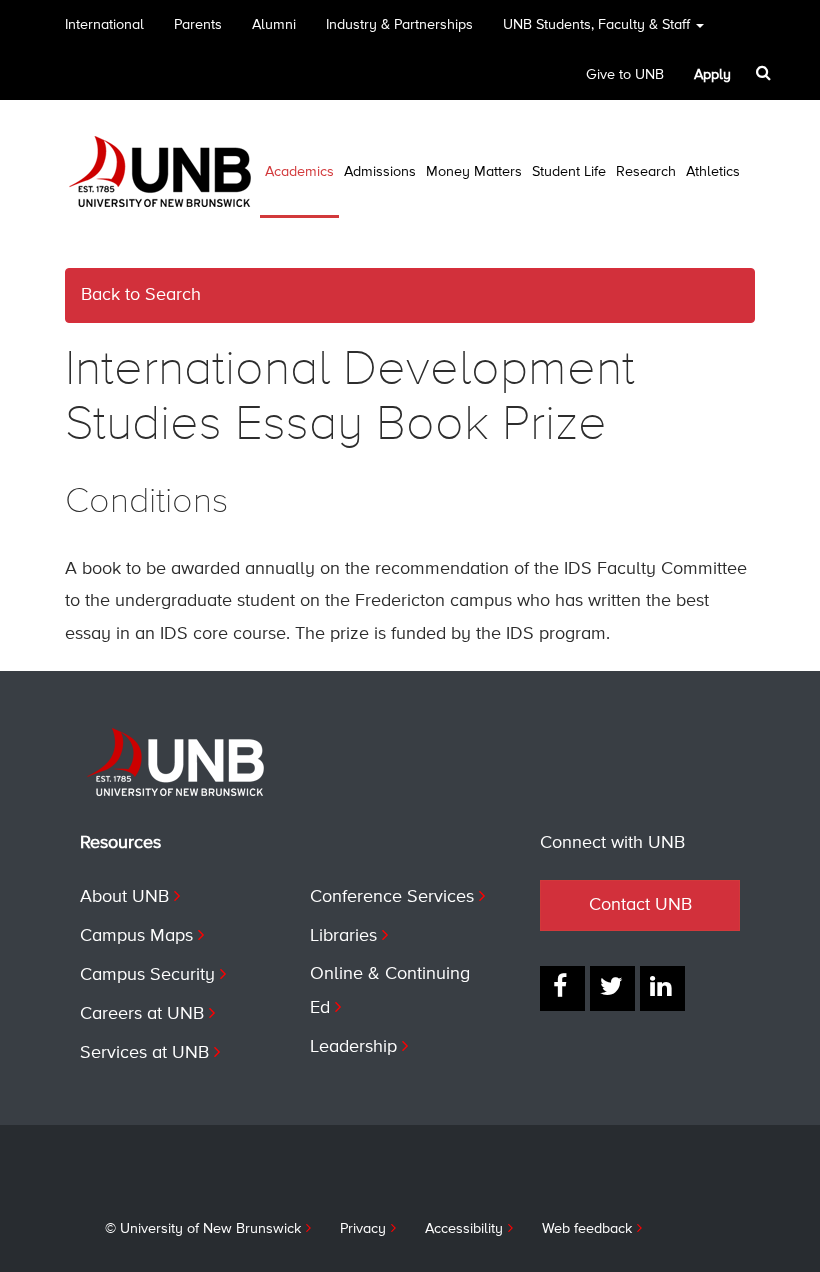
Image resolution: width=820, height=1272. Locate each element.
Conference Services (392, 897)
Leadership (353, 1047)
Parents (198, 25)
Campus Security (147, 975)
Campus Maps (136, 936)
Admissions (380, 172)
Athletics (713, 172)
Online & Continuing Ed (390, 991)
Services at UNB (144, 1053)
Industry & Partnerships (399, 25)
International (104, 25)
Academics (299, 172)
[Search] (765, 73)
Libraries (343, 936)
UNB (596, 25)
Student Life (569, 172)
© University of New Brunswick (203, 1229)
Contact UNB (640, 905)
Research (646, 172)
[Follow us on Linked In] (662, 988)
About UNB (124, 897)
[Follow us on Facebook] (562, 988)
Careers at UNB (142, 1014)
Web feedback (587, 1229)
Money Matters (474, 172)
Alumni (274, 25)
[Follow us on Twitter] (612, 988)
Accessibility (464, 1229)
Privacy (363, 1229)
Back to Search (141, 295)
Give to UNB (625, 75)
